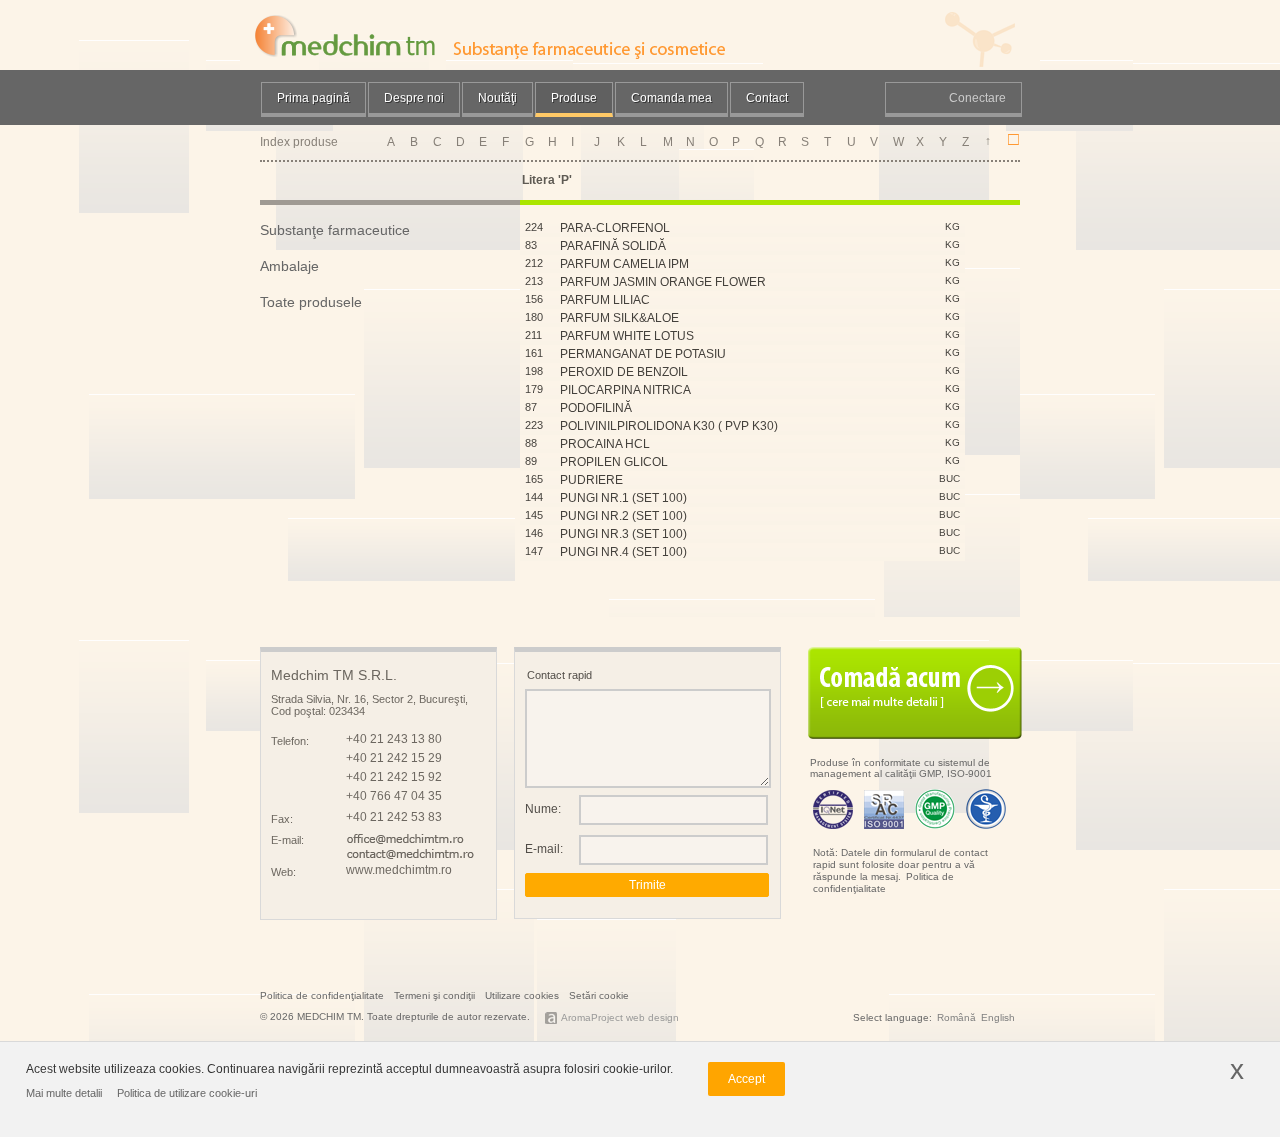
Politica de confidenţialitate (883, 882)
